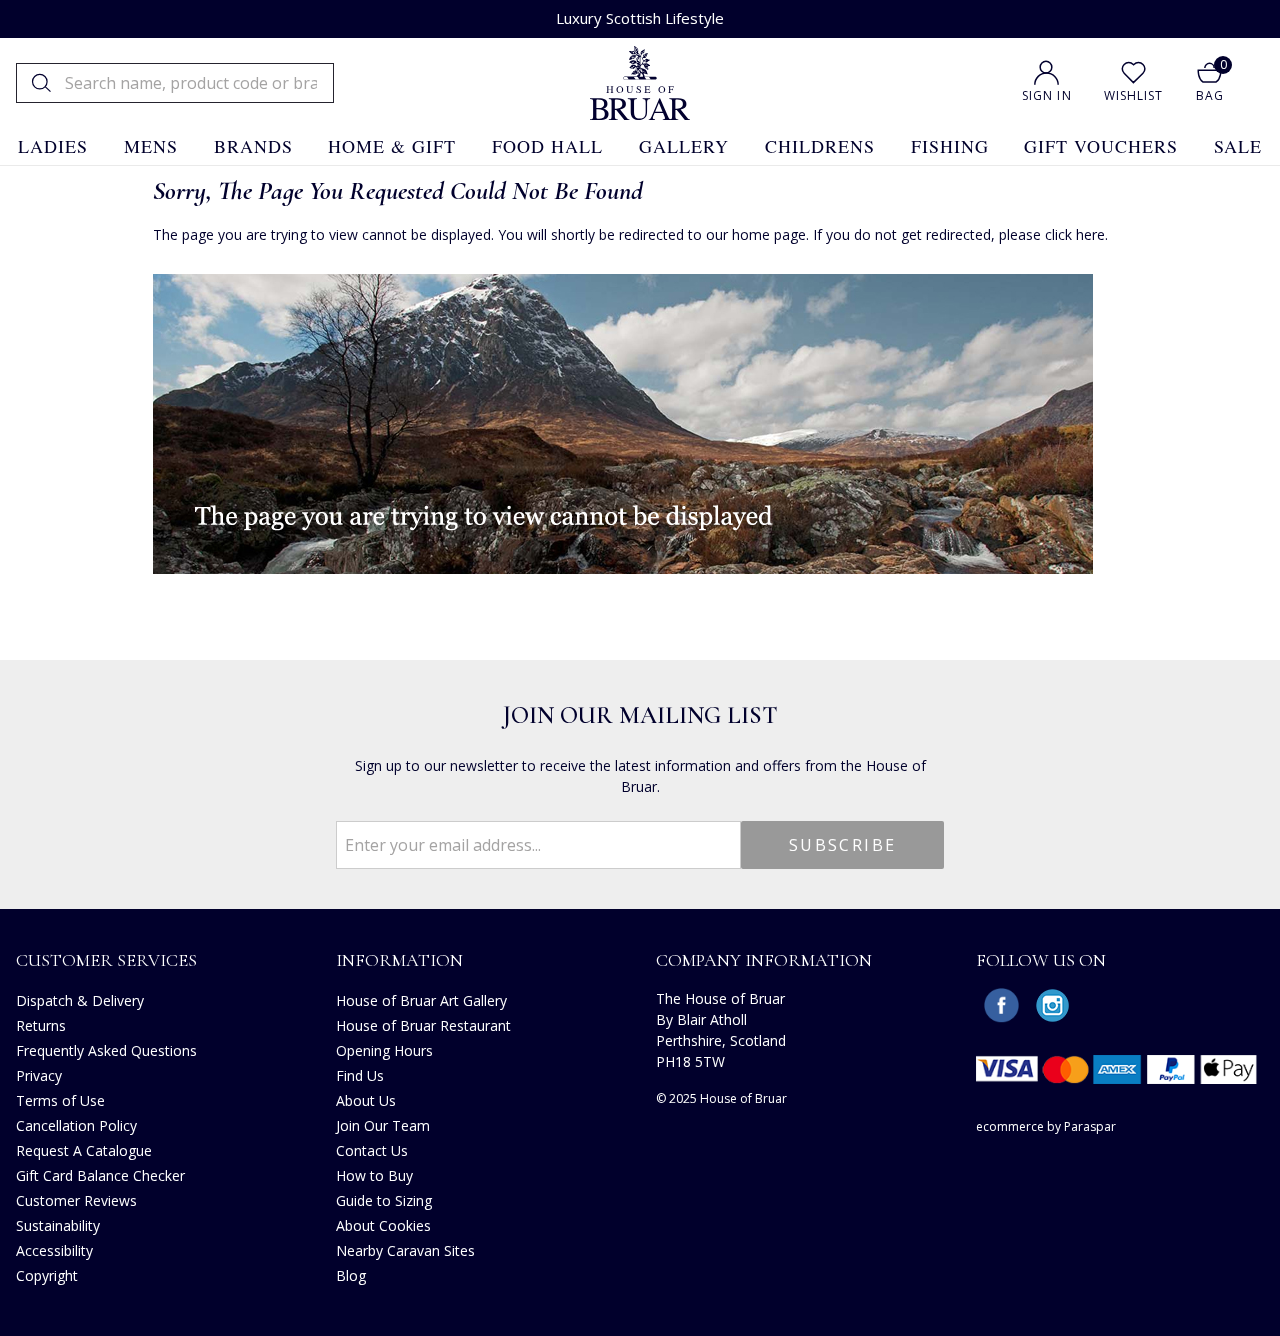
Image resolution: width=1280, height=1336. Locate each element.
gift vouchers (1101, 146)
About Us (366, 1100)
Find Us (360, 1075)
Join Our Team (383, 1125)
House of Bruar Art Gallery (421, 1000)
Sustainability (58, 1225)
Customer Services (106, 960)
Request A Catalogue (84, 1150)
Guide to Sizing (384, 1200)
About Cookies (383, 1225)
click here (1075, 234)
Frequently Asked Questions (106, 1050)
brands (253, 146)
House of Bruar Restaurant (423, 1025)
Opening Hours (384, 1050)
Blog (351, 1275)
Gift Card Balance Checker (100, 1175)
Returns (41, 1025)
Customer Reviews (76, 1200)
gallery (684, 146)
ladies (53, 146)
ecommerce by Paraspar (1046, 1126)
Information (399, 960)
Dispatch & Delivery (80, 1000)
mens (151, 146)
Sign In (1047, 95)
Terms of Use (60, 1100)
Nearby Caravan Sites (405, 1250)
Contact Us (372, 1150)
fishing (950, 146)
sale (1238, 146)
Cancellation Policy (76, 1125)
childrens (820, 146)
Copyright (47, 1275)
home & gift (392, 146)
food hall (547, 146)
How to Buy (374, 1175)
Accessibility (54, 1250)
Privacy (39, 1075)
